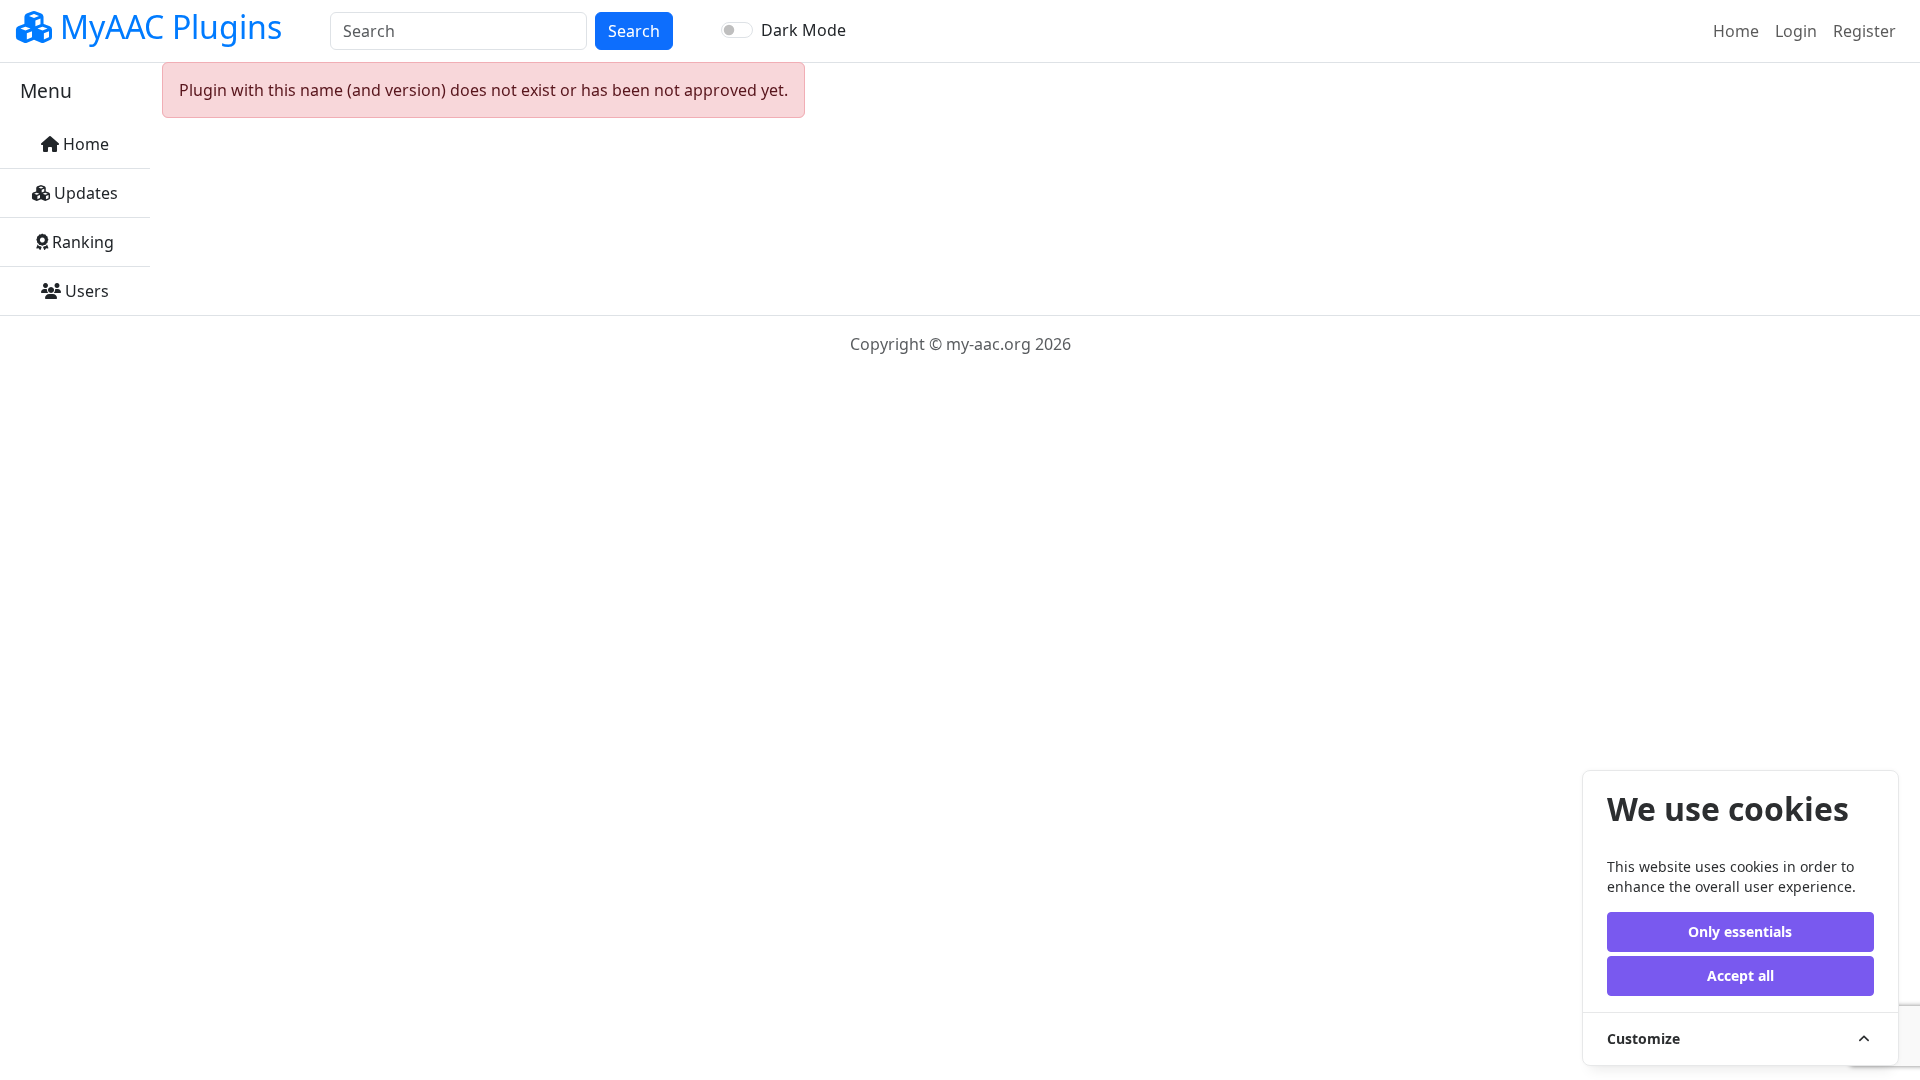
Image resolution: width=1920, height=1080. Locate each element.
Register (1864, 31)
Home (1740, 30)
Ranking (81, 242)
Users (85, 291)
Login (1796, 31)
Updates (84, 193)
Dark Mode (803, 30)
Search (634, 31)
